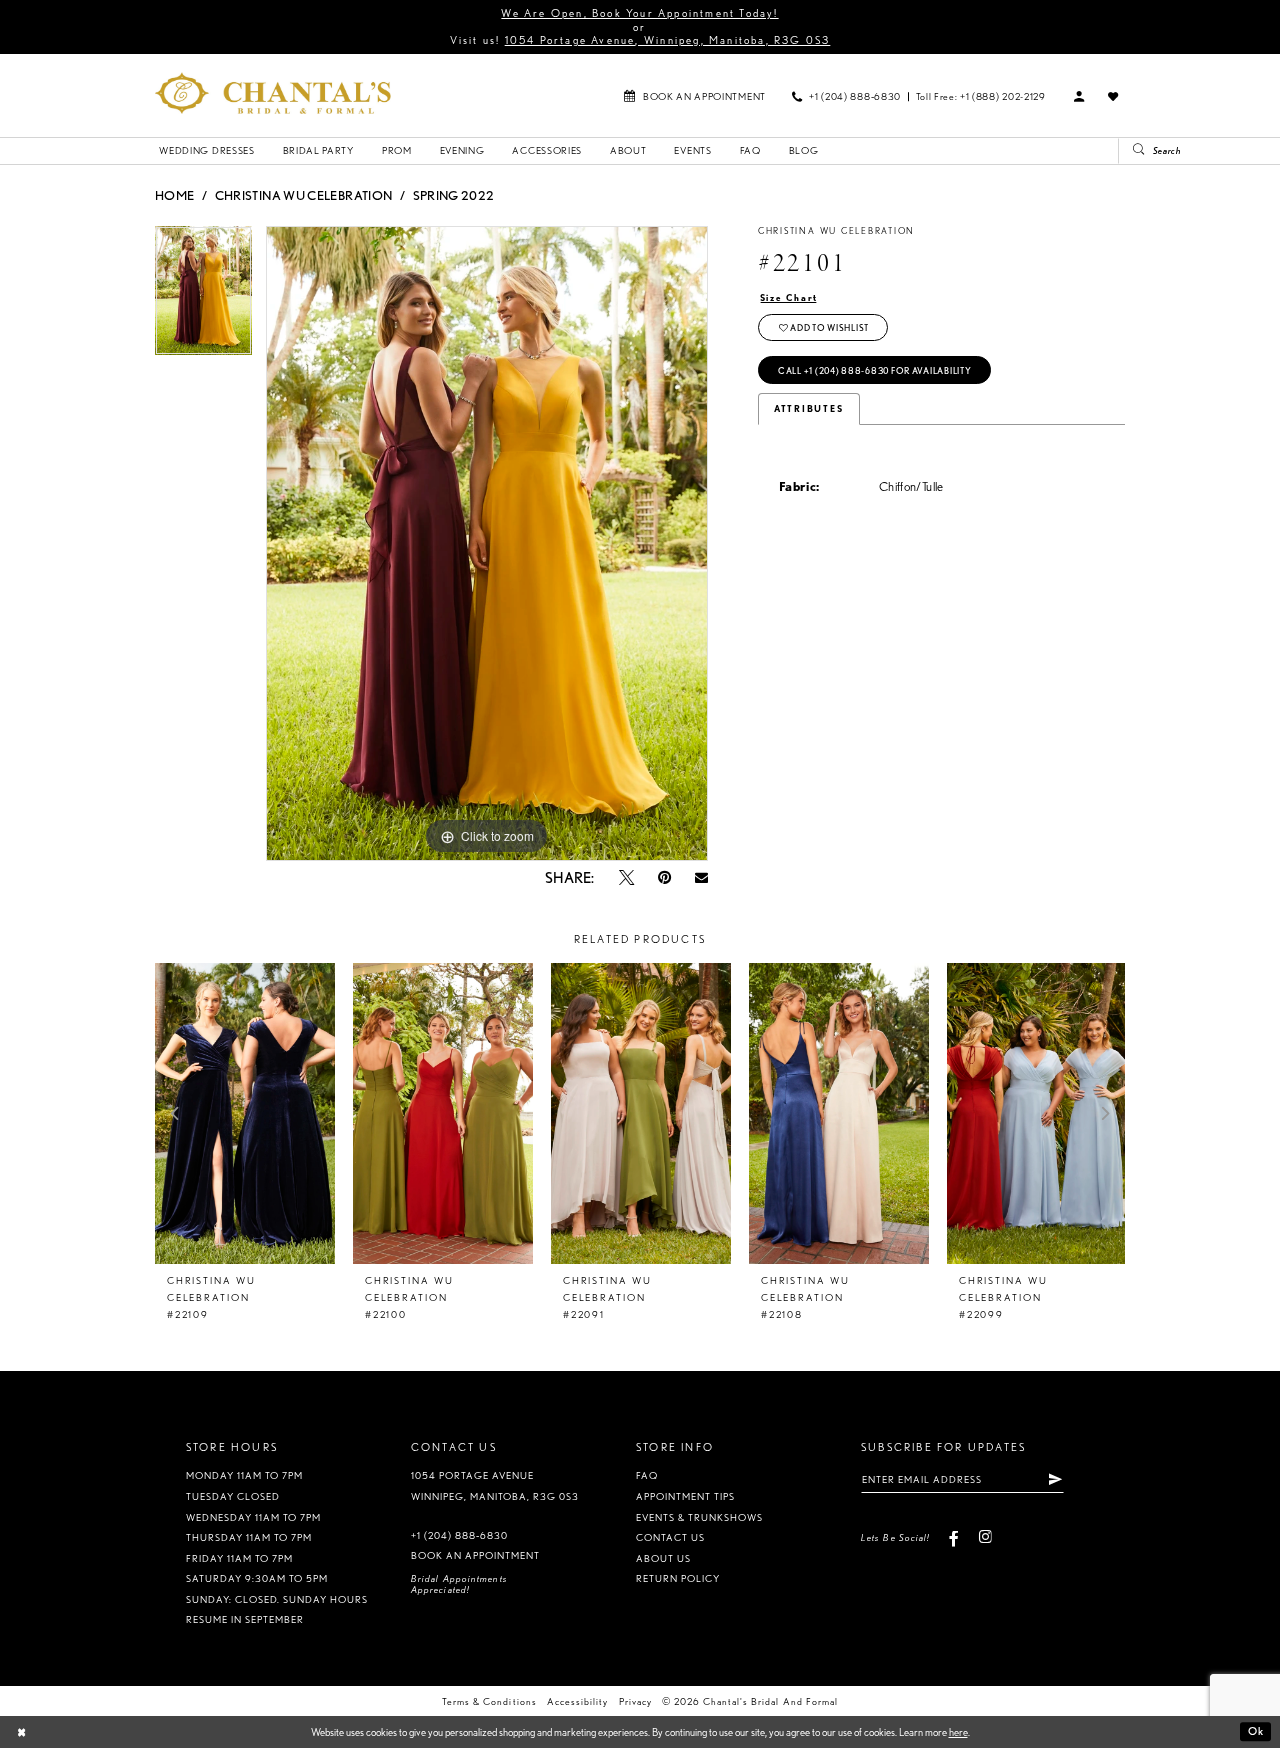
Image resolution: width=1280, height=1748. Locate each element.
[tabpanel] (203, 297)
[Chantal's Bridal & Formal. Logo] (273, 93)
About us (663, 1558)
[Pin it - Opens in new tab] (664, 877)
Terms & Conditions (489, 1701)
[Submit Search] (1132, 151)
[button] (1080, 96)
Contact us (670, 1537)
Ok (1256, 1732)
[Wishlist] (1114, 96)
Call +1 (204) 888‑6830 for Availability (875, 371)
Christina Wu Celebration (304, 195)
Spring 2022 (454, 195)
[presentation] (245, 1113)
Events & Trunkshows (699, 1517)
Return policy (678, 1578)
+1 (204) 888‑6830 (459, 1535)
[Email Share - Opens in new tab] (701, 877)
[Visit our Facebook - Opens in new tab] (954, 1537)
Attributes (809, 409)
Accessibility (577, 1701)
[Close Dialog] (21, 1732)
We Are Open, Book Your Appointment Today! (639, 13)
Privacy (635, 1701)
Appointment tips (685, 1496)
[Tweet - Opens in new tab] (626, 877)
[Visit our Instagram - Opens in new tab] (984, 1537)
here (958, 1732)
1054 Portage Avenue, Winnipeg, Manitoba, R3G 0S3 (668, 40)
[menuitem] (694, 95)
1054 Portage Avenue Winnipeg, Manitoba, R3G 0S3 (495, 1486)
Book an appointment (475, 1555)
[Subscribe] (1055, 1479)
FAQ (647, 1475)
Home (174, 195)
